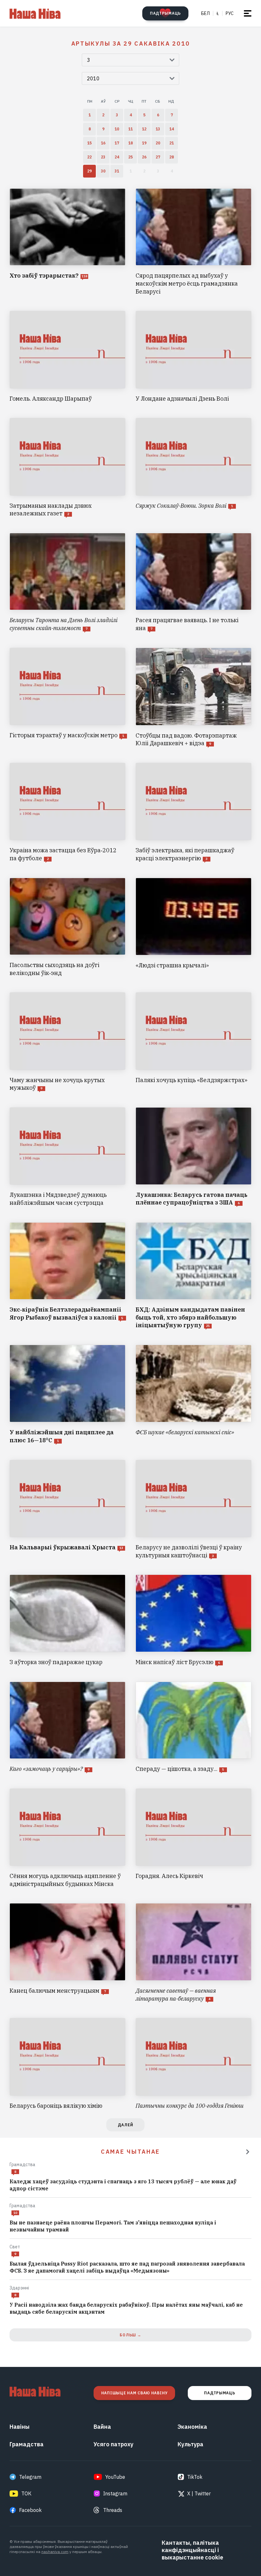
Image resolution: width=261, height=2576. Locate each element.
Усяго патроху (113, 2444)
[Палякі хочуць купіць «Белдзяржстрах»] (194, 1042)
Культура (190, 2444)
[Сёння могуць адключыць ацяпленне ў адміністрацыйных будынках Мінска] (67, 1838)
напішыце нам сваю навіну (134, 2393)
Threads (113, 2510)
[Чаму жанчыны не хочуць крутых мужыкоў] (67, 1042)
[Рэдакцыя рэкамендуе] (248, 2152)
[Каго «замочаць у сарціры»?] (67, 1727)
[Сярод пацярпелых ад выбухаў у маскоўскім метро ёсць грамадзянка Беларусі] (194, 242)
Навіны (20, 2427)
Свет (15, 2247)
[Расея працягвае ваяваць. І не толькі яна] (194, 583)
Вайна (102, 2427)
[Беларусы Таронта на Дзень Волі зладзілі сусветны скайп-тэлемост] (67, 583)
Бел (205, 13)
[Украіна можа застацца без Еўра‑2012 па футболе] (67, 813)
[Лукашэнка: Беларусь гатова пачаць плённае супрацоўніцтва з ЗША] (194, 1157)
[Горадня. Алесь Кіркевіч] (194, 1838)
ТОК (26, 2493)
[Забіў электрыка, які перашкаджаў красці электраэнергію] (194, 813)
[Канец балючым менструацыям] (67, 1953)
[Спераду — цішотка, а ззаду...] (194, 1727)
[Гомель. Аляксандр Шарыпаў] (67, 357)
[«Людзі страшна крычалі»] (194, 928)
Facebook (30, 2510)
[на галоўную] (35, 13)
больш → (130, 2335)
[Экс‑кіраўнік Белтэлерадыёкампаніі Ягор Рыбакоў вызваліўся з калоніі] (67, 1276)
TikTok (195, 2477)
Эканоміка (192, 2427)
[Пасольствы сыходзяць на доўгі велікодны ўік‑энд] (67, 928)
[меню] (248, 13)
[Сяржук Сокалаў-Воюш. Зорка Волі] (194, 468)
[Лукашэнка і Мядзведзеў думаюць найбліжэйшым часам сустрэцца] (67, 1157)
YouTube (115, 2477)
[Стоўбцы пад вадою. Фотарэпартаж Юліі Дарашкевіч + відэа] (194, 698)
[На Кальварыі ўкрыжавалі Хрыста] (67, 1510)
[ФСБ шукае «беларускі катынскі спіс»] (194, 1395)
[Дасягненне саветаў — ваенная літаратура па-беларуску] (194, 1953)
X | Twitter (199, 2493)
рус (230, 13)
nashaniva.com (55, 2552)
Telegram (30, 2477)
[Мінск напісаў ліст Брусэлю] (194, 1620)
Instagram (115, 2493)
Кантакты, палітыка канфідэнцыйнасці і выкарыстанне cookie (192, 2550)
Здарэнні (19, 2288)
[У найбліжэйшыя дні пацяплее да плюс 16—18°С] (67, 1395)
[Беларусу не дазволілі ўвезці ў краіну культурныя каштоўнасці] (194, 1510)
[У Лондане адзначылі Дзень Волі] (194, 357)
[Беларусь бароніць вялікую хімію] (67, 2064)
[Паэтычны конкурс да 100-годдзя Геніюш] (194, 2064)
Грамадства (22, 2165)
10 (15, 2213)
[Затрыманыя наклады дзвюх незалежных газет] (67, 468)
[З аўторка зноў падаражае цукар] (67, 1620)
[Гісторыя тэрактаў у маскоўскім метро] (67, 698)
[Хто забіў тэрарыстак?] (67, 242)
